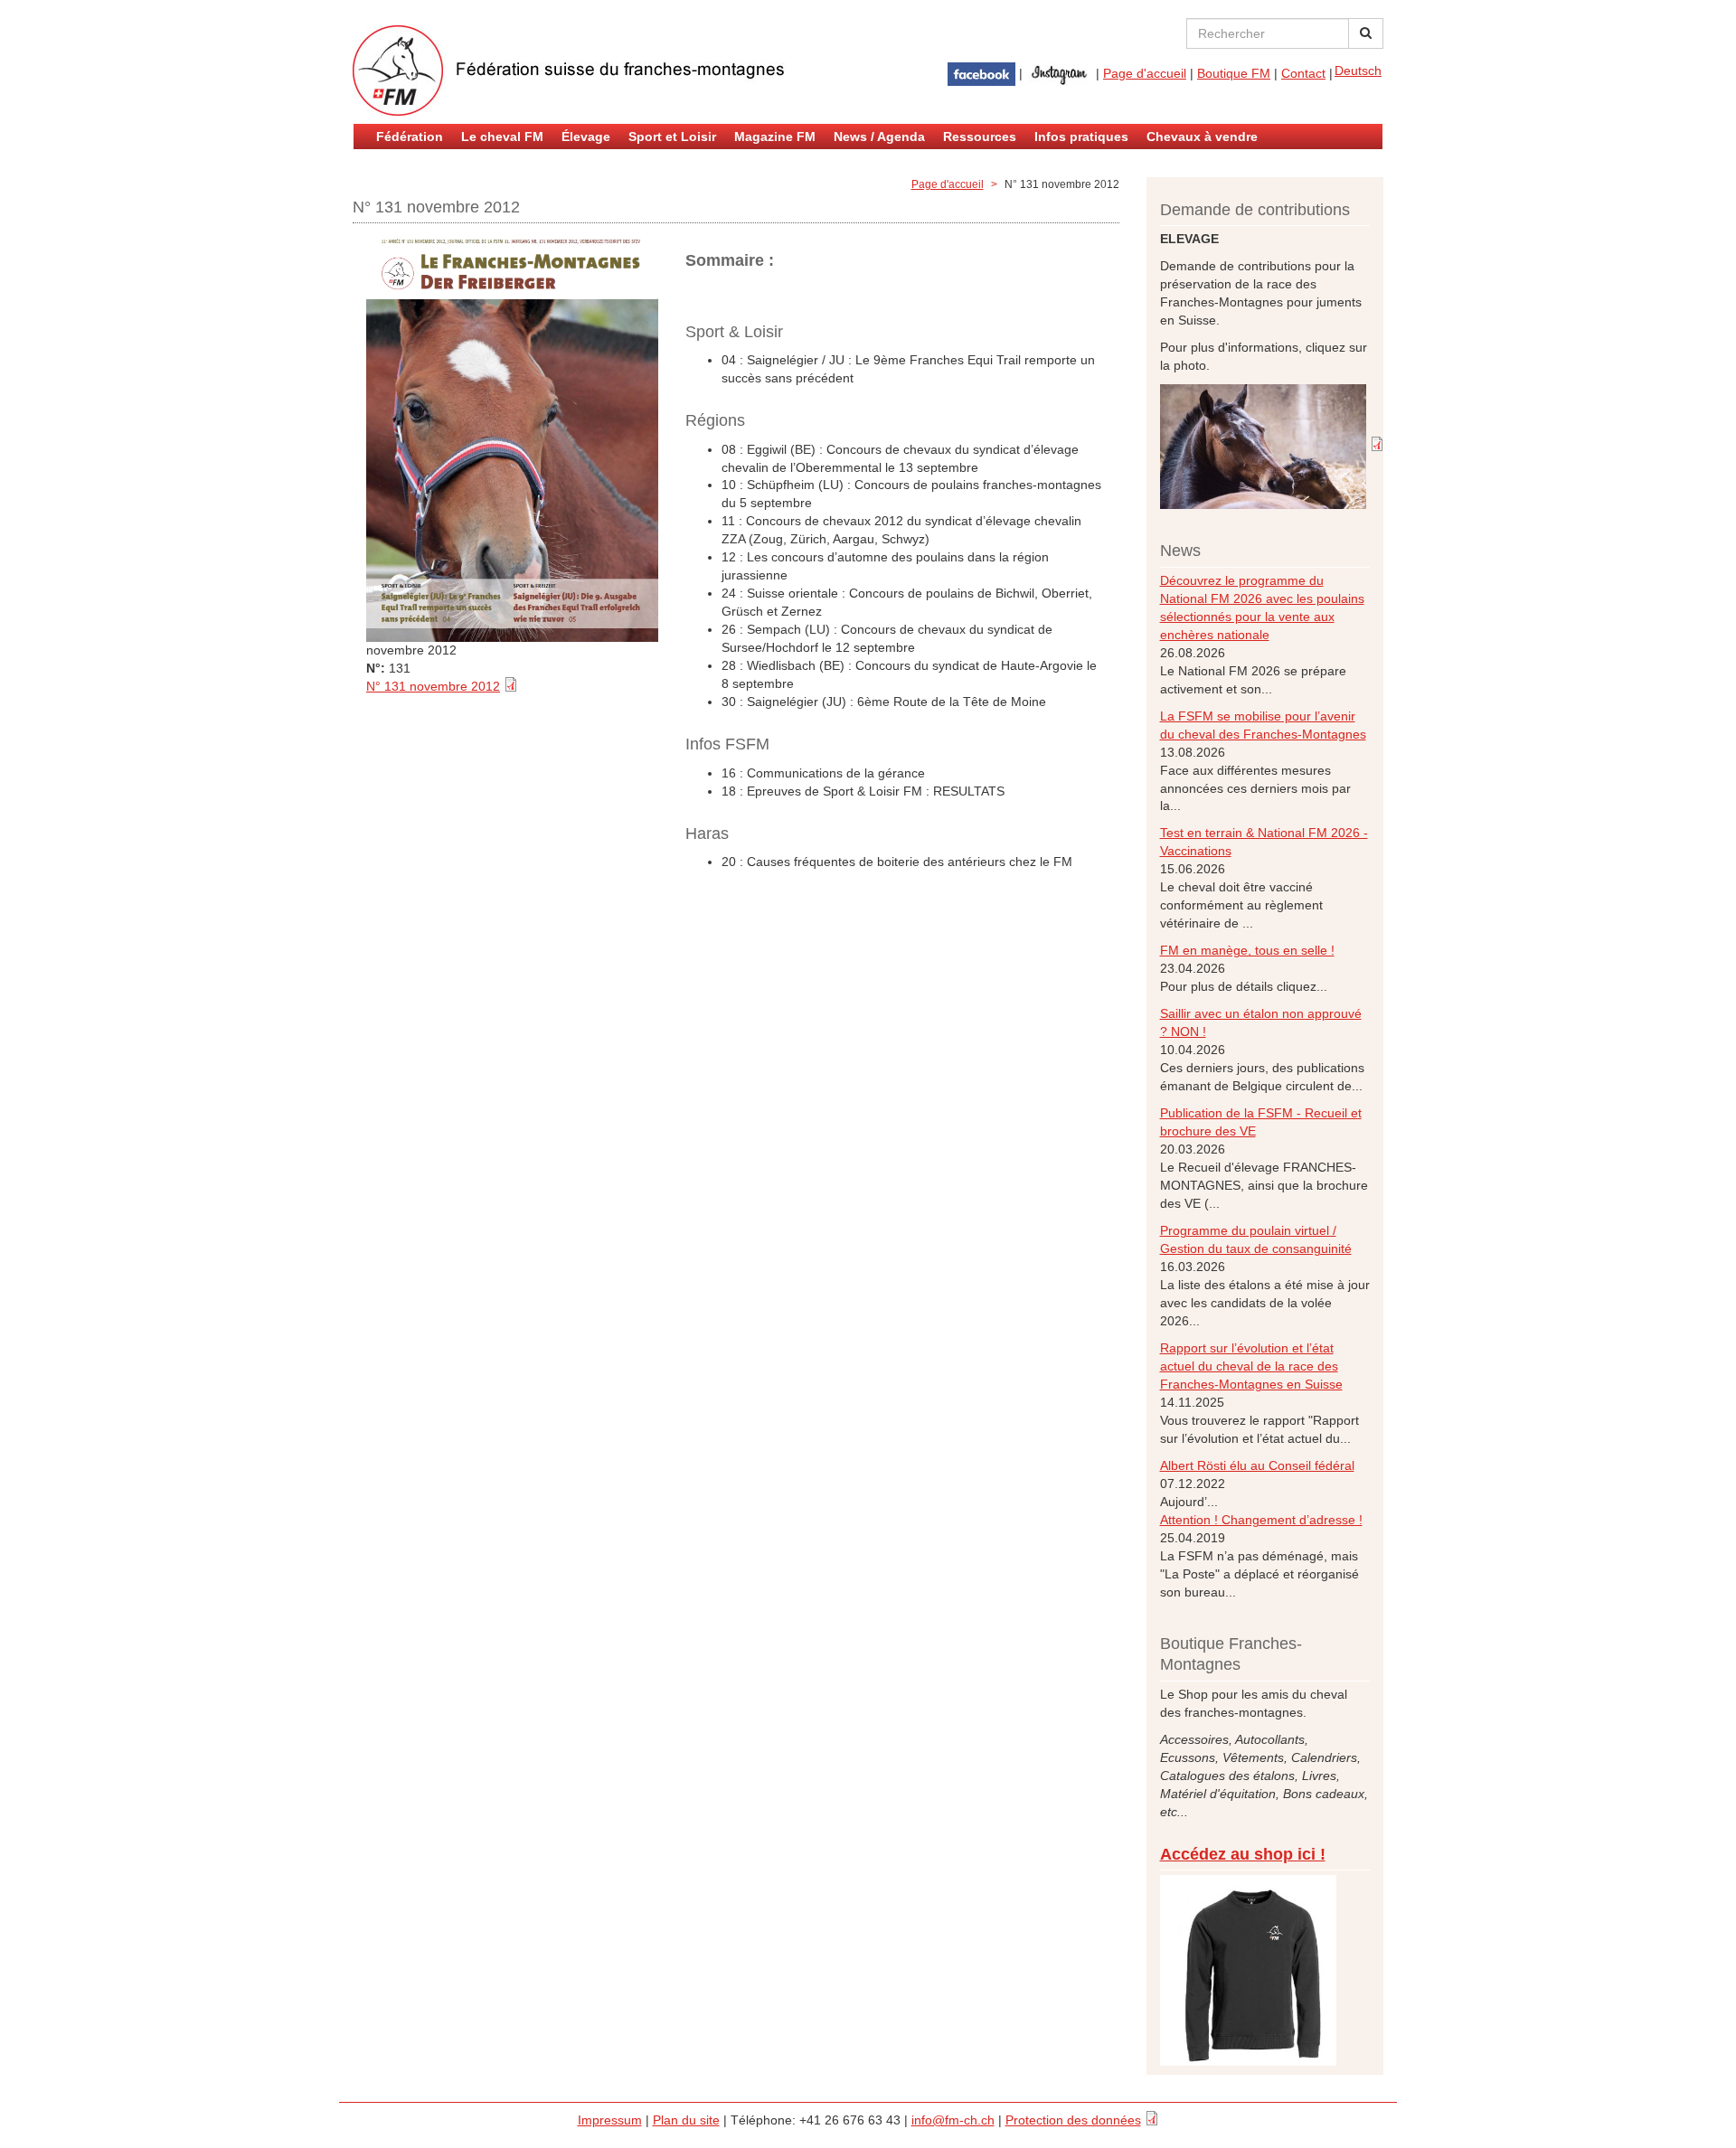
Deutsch (1358, 71)
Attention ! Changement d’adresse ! (1261, 1520)
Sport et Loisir (672, 137)
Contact (1303, 73)
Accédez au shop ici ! (1243, 1854)
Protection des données (1073, 2120)
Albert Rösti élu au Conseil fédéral (1257, 1465)
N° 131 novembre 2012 (433, 686)
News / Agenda (879, 137)
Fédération (410, 137)
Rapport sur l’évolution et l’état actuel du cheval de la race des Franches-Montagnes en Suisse (1251, 1366)
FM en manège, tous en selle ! (1247, 950)
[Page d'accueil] (570, 71)
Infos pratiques (1081, 137)
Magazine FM (775, 137)
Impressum (610, 2120)
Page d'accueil (1145, 73)
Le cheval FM (502, 137)
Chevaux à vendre (1202, 137)
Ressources (980, 137)
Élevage (586, 137)
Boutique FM (1234, 73)
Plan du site (686, 2120)
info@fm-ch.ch (953, 2120)
